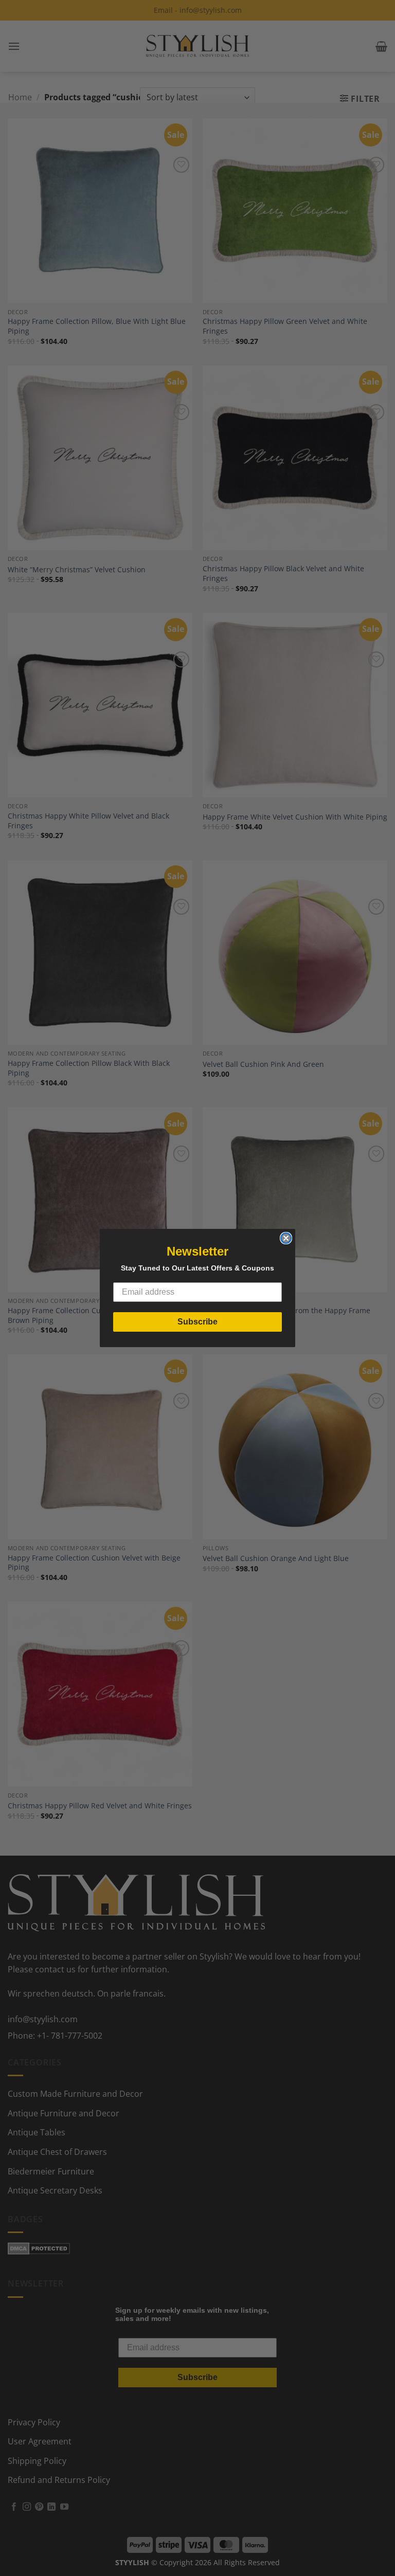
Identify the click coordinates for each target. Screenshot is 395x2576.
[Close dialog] (286, 1238)
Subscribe (197, 1322)
